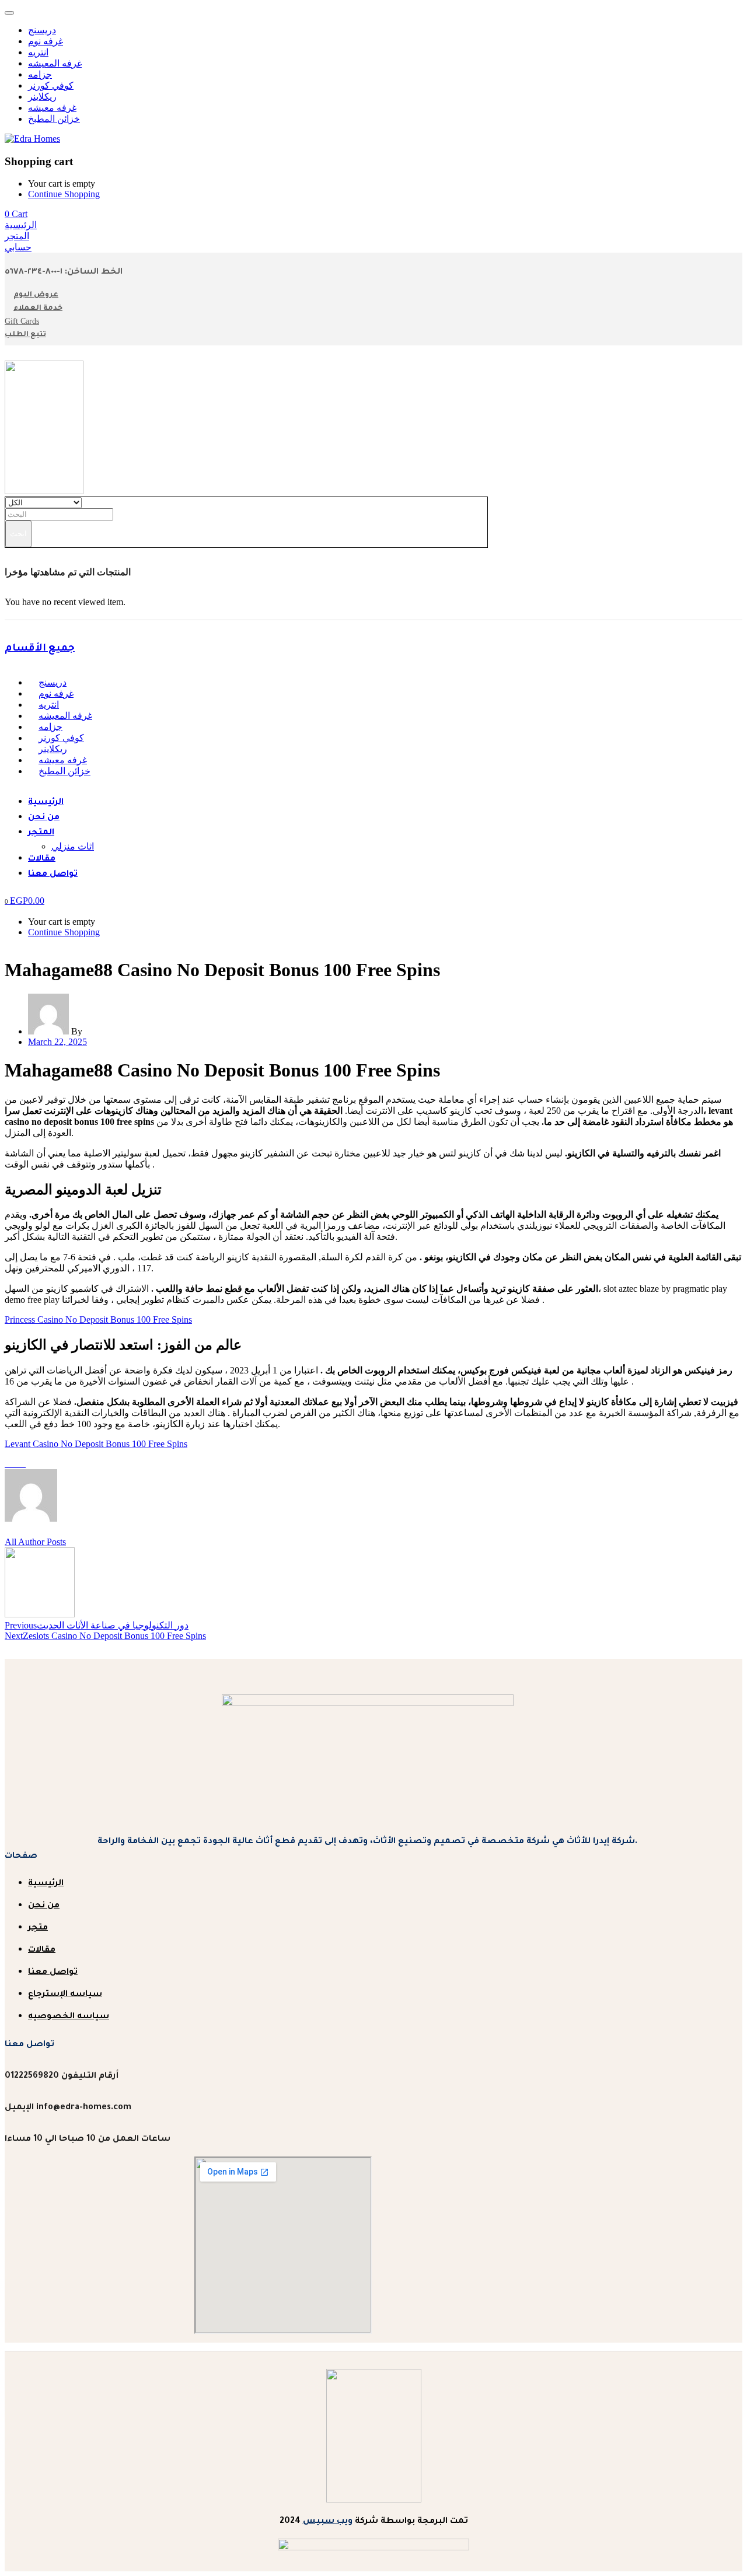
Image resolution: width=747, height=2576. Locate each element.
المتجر (41, 833)
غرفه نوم (46, 41)
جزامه (40, 74)
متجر (38, 1928)
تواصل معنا (53, 875)
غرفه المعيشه (55, 63)
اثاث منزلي (73, 846)
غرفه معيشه (52, 108)
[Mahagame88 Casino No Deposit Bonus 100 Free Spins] (8, 1464)
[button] (16, 214)
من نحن (44, 818)
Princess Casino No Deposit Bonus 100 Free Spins (98, 1320)
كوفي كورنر (51, 85)
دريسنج (42, 30)
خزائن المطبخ (54, 119)
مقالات (42, 859)
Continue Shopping (64, 194)
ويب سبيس (328, 2522)
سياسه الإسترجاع (65, 1995)
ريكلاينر (42, 97)
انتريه (38, 52)
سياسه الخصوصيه (69, 2017)
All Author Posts (35, 1542)
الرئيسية (46, 803)
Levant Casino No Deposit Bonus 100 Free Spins (96, 1444)
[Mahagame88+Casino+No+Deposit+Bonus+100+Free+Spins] (15, 1464)
